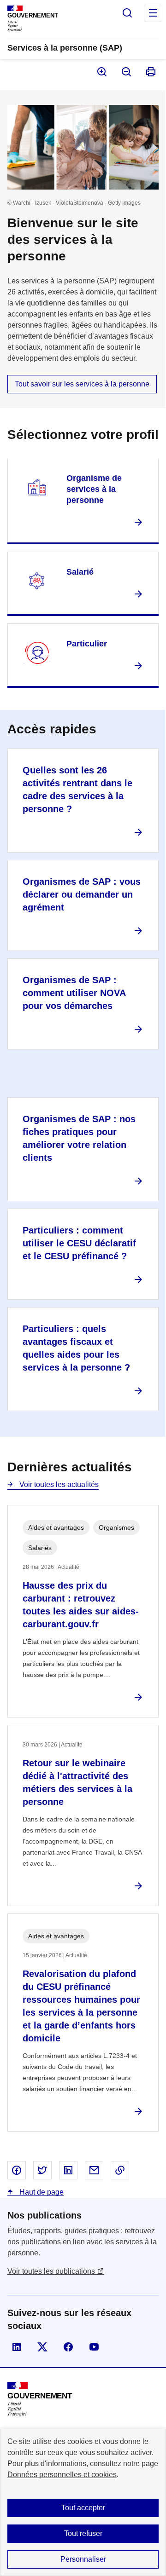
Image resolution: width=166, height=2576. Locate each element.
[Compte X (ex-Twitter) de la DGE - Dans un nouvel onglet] (42, 2347)
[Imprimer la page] (150, 72)
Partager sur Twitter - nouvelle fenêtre (42, 2170)
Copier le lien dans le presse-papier (120, 2170)
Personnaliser (83, 2559)
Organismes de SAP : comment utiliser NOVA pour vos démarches (74, 993)
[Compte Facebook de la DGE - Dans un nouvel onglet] (68, 2347)
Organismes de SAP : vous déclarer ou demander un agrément (82, 894)
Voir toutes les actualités (58, 1484)
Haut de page (41, 2192)
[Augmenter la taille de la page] (101, 72)
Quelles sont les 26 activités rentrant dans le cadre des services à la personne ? (77, 790)
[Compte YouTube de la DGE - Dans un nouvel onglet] (94, 2347)
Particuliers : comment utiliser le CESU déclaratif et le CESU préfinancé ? (79, 1243)
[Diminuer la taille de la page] (126, 72)
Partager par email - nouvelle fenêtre (94, 2170)
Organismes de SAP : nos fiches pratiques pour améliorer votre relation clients (79, 1138)
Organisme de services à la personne (94, 489)
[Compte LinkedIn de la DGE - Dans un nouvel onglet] (17, 2347)
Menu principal (153, 13)
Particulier (87, 644)
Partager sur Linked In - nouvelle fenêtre (68, 2170)
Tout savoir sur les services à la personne (82, 384)
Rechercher (127, 13)
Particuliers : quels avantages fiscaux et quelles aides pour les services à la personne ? (76, 1348)
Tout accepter (83, 2508)
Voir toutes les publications (51, 2271)
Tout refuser (83, 2533)
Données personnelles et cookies (62, 2475)
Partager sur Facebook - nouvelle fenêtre (17, 2170)
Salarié (80, 572)
